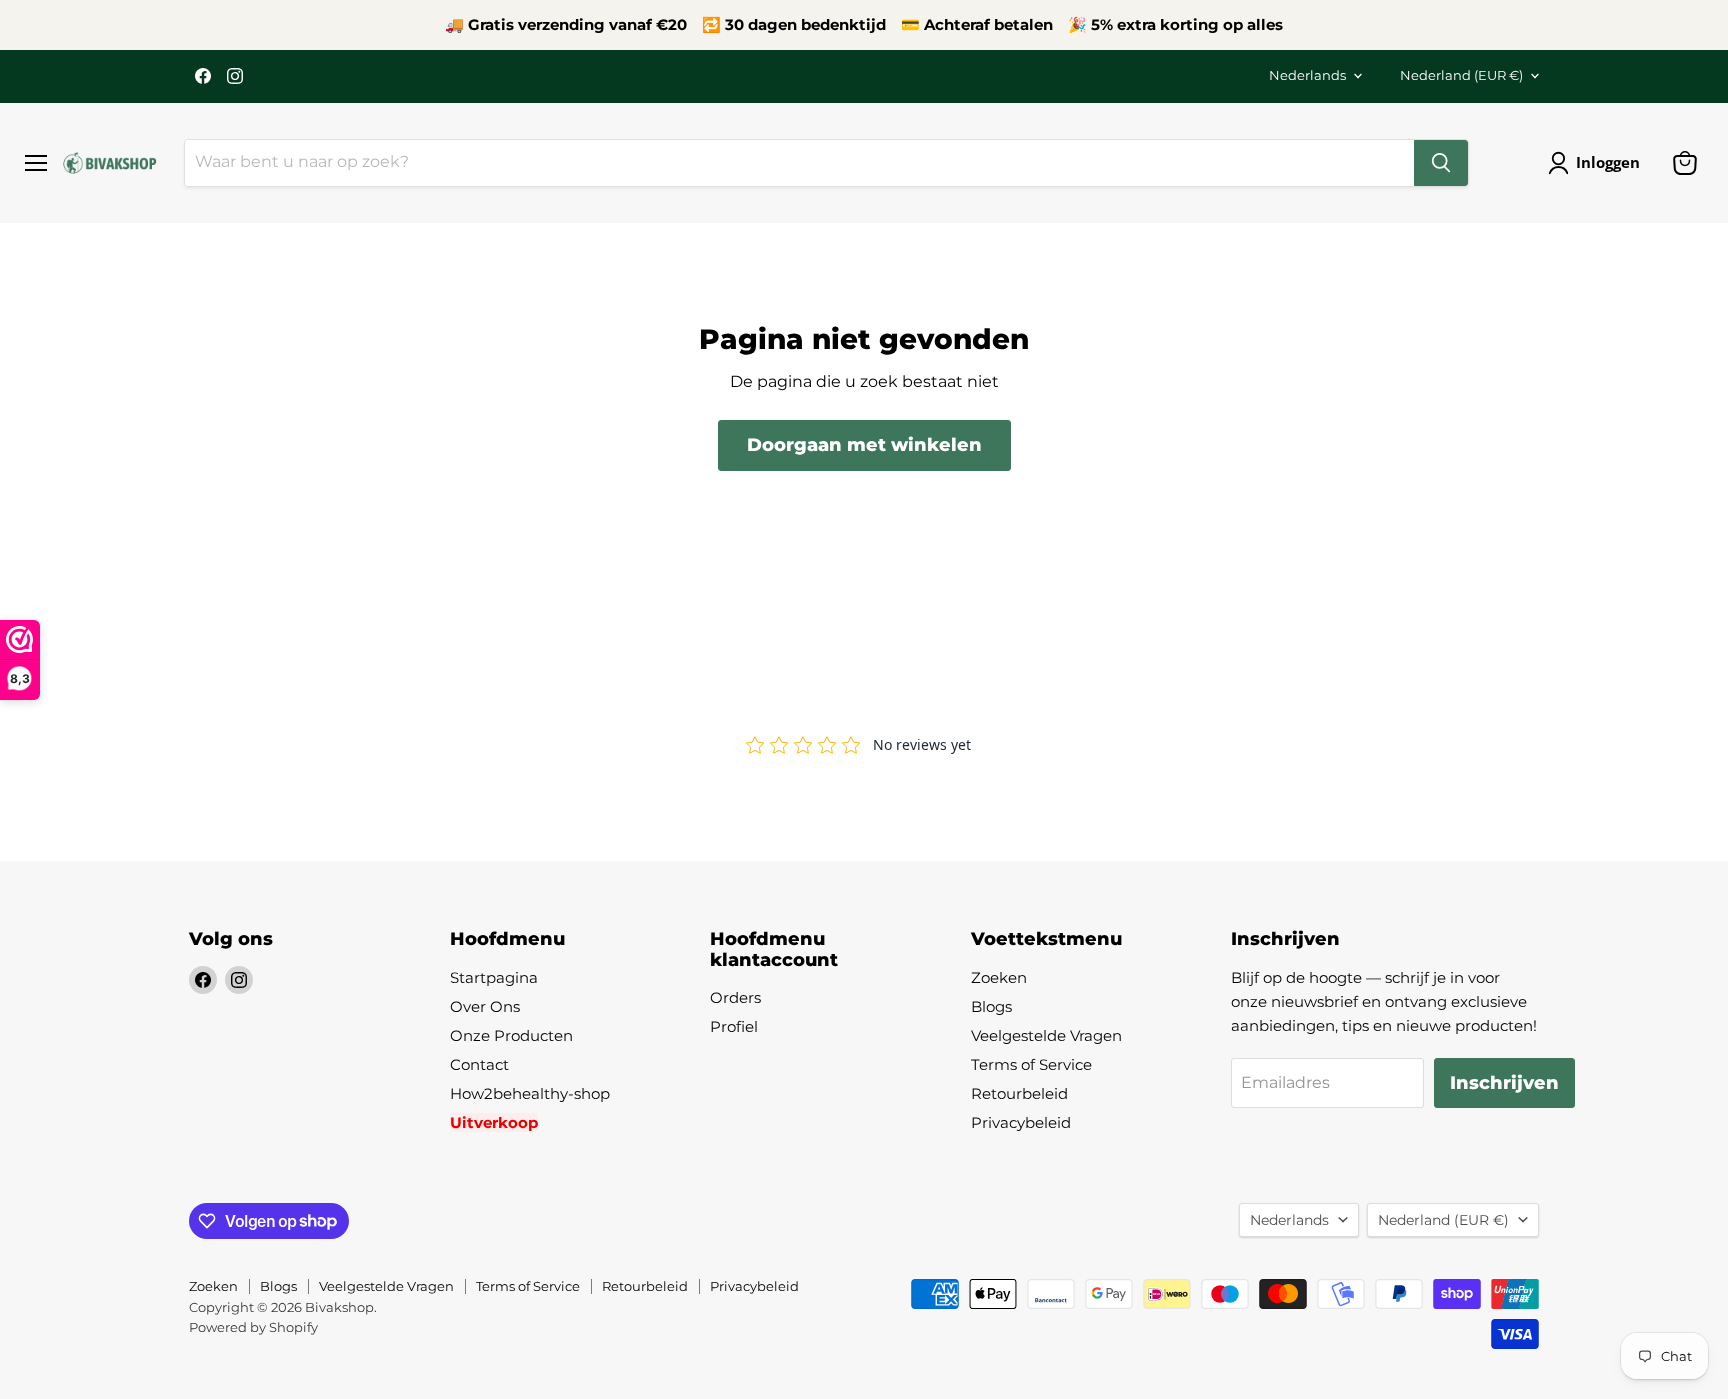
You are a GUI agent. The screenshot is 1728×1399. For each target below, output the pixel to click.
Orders (735, 997)
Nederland (1461, 75)
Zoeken (999, 977)
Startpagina (494, 977)
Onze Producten (511, 1035)
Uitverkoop (494, 1122)
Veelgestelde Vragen (1046, 1035)
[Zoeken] (1441, 163)
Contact (479, 1064)
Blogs (991, 1006)
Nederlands (1307, 75)
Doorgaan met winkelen (864, 445)
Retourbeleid (1019, 1093)
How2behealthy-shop (530, 1093)
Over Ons (485, 1006)
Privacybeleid (1021, 1122)
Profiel (734, 1026)
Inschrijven (1504, 1083)
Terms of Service (1031, 1064)
